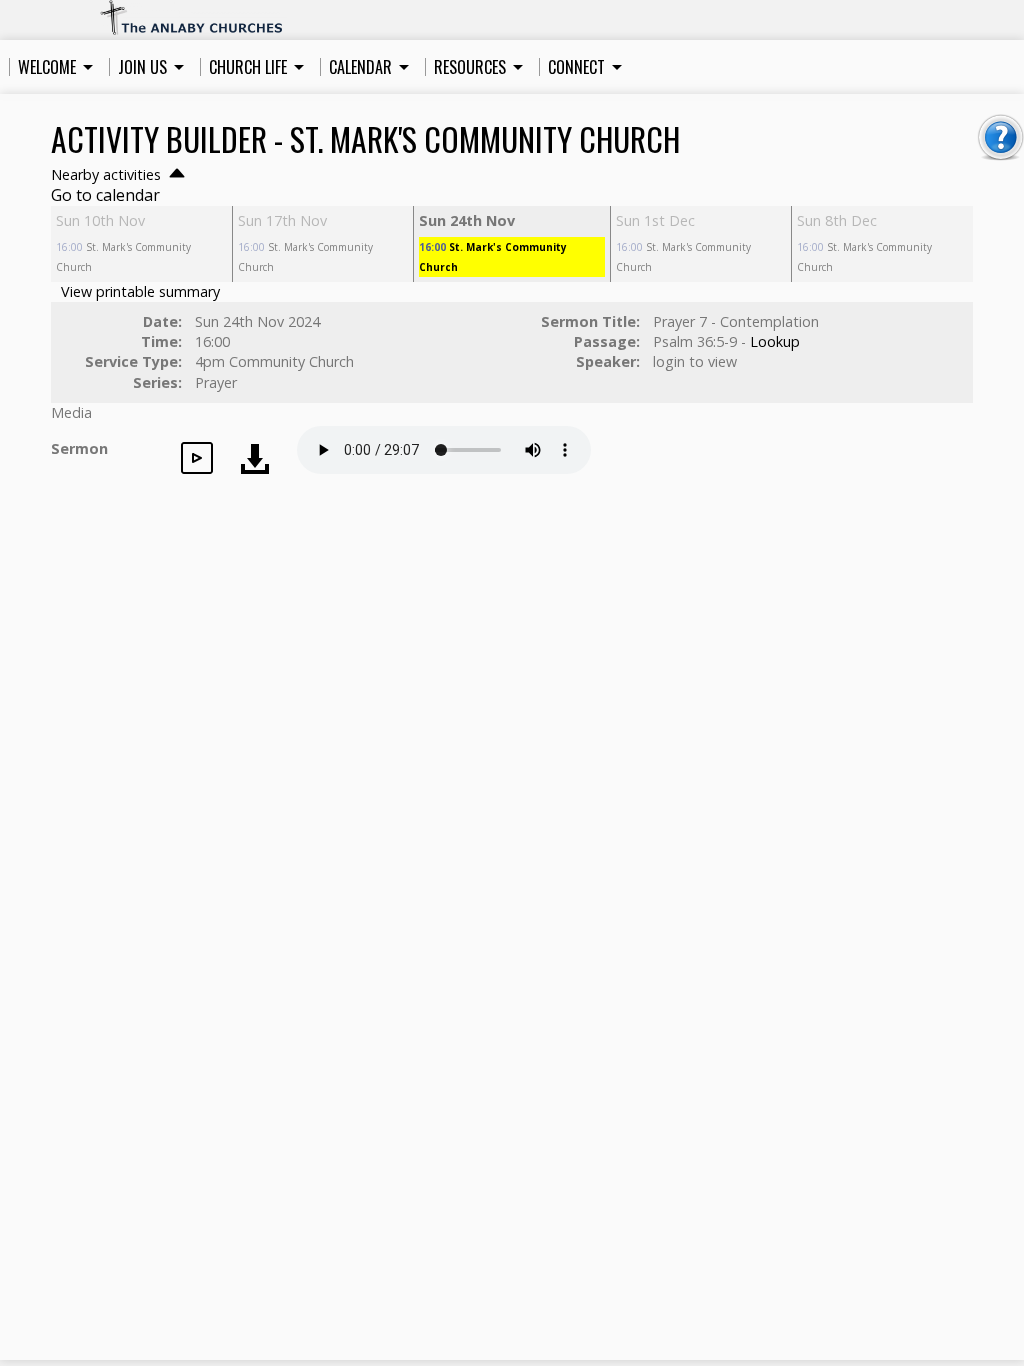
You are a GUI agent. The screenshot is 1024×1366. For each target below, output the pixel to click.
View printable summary (140, 291)
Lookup (775, 341)
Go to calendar (105, 195)
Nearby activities (108, 174)
